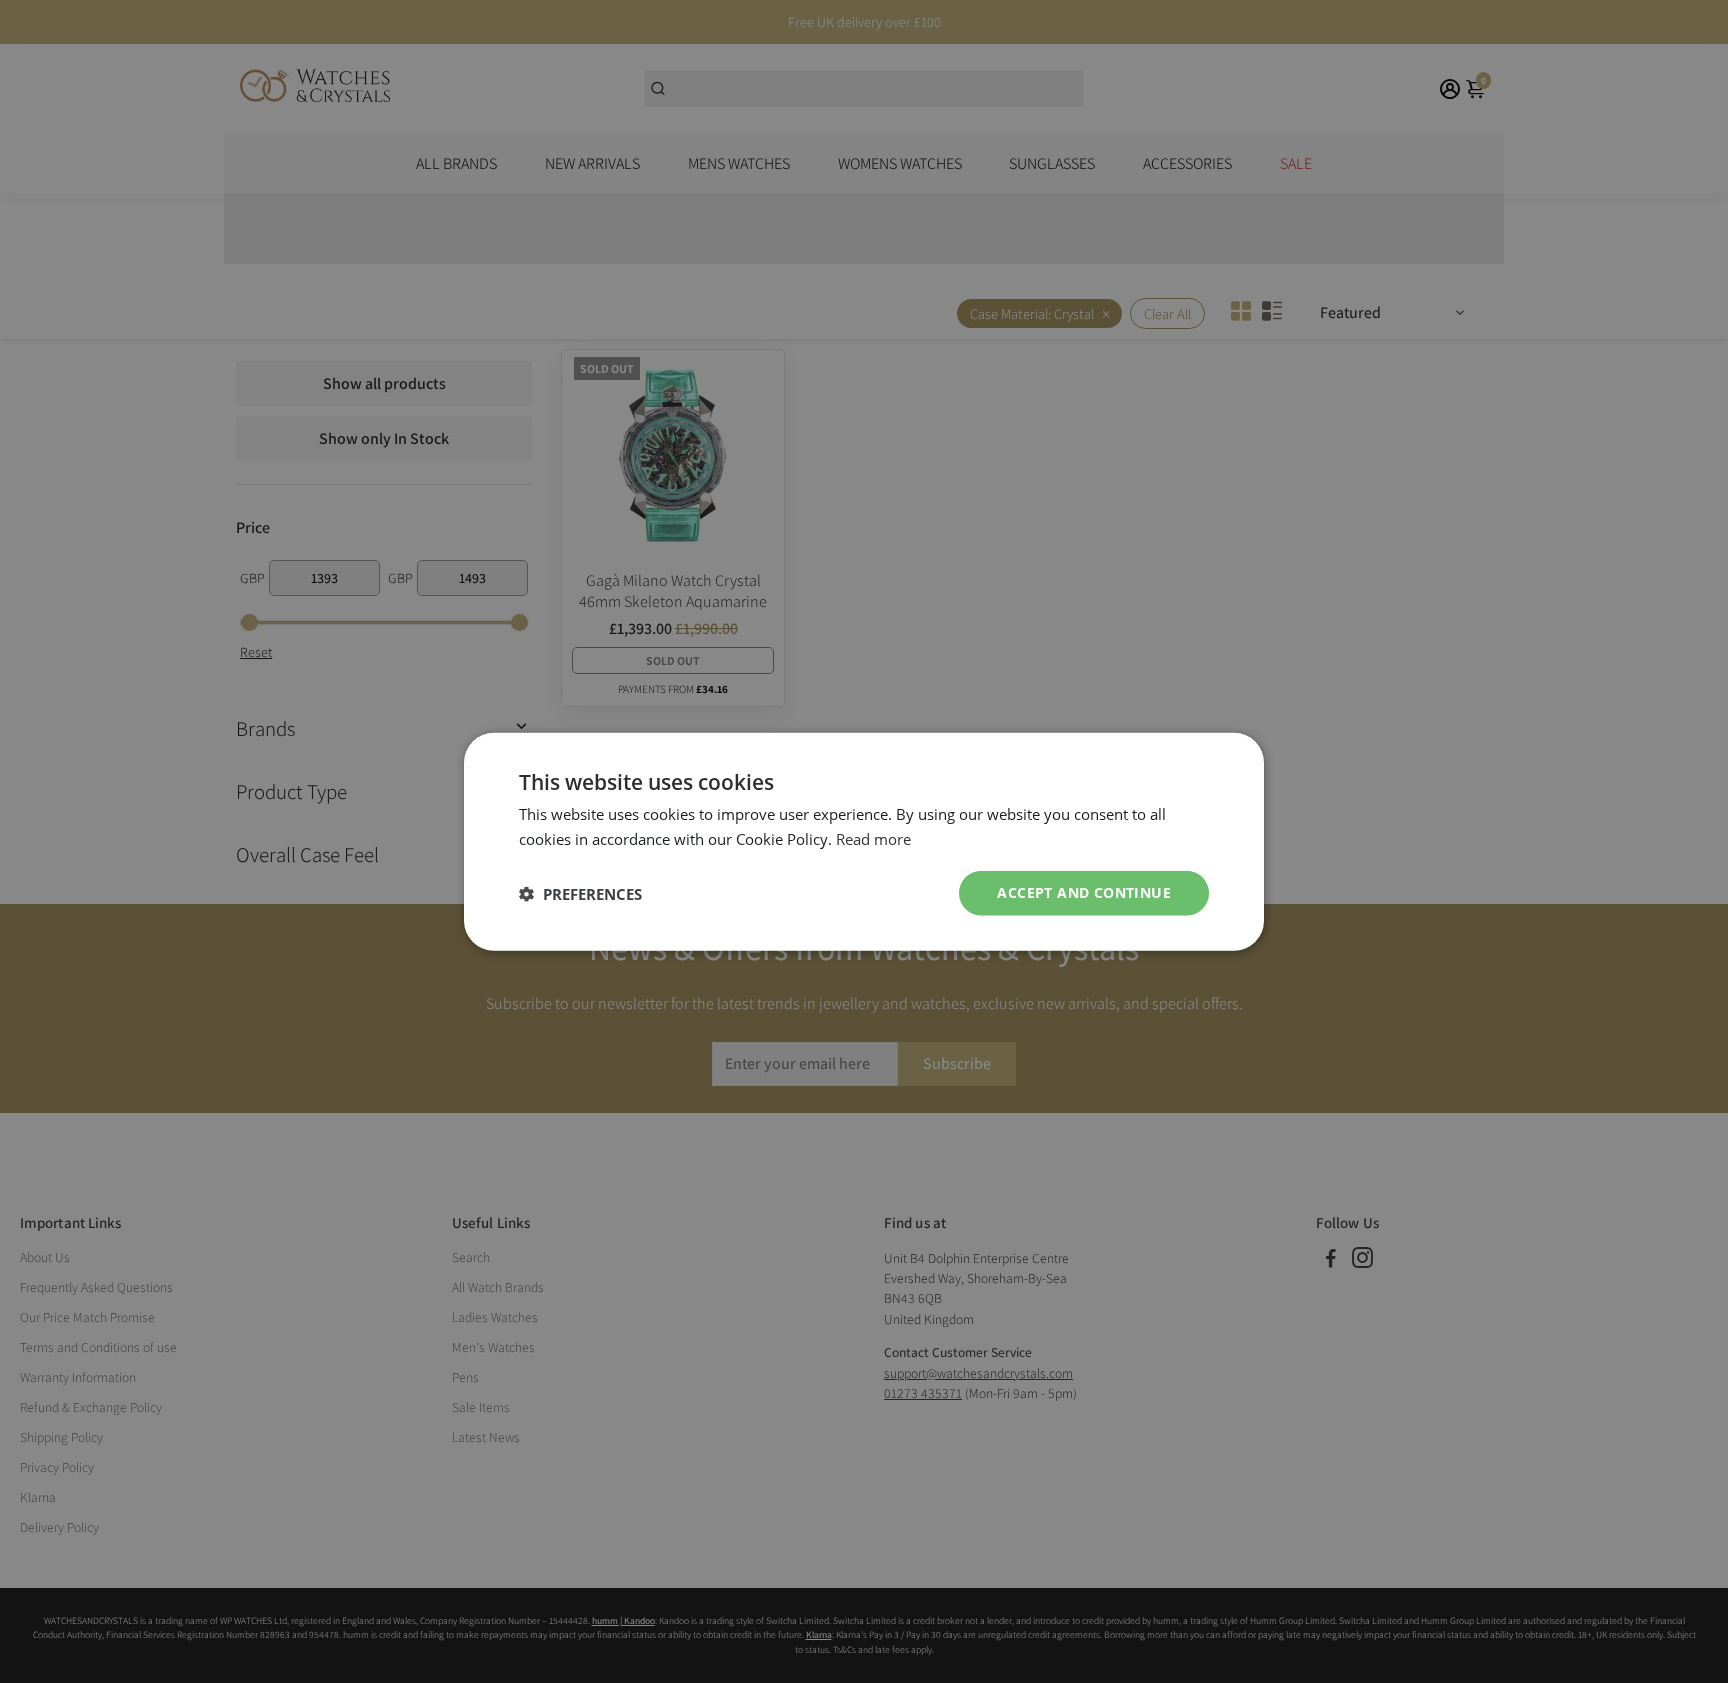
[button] (580, 893)
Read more (873, 838)
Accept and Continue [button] (1084, 892)
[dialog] (864, 841)
